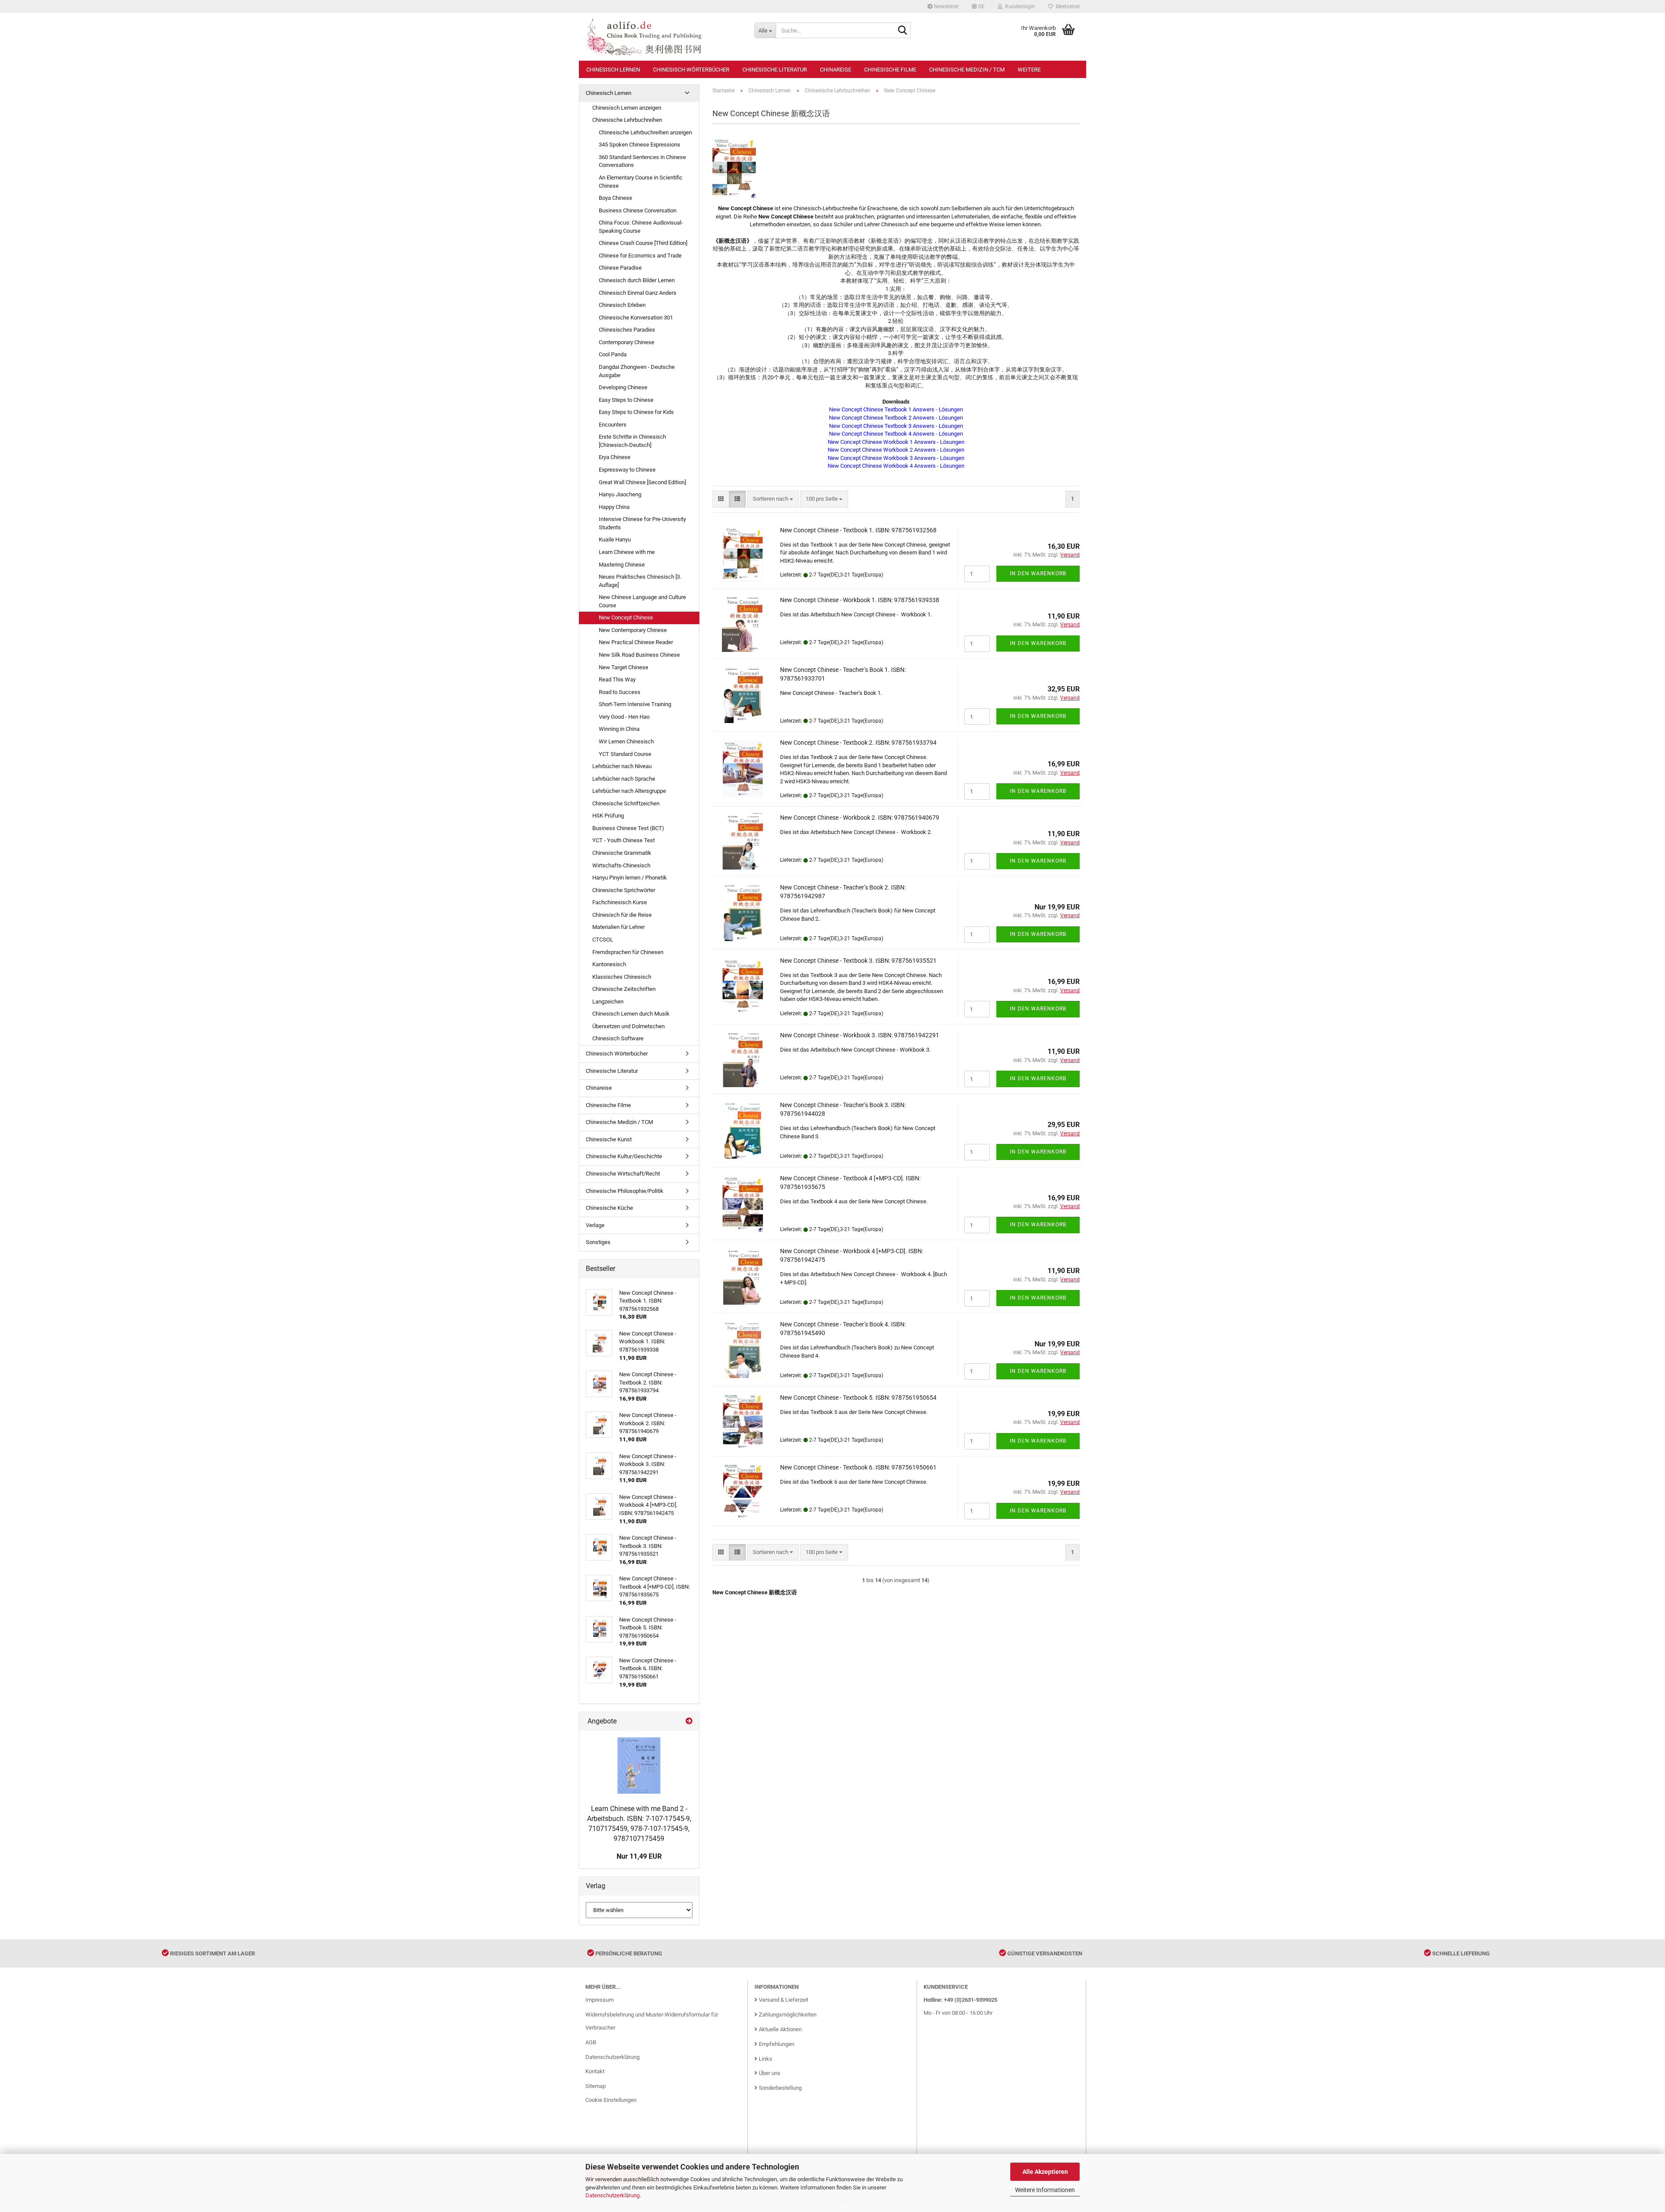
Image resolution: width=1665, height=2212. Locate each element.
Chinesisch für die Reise (622, 915)
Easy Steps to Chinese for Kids (636, 412)
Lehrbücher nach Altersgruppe (629, 791)
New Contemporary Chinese (633, 630)
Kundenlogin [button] (1019, 7)
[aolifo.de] (663, 37)
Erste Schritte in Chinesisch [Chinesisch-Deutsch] (632, 441)
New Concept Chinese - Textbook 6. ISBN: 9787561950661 (858, 1467)
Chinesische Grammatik (622, 853)
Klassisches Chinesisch (622, 977)
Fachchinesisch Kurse (620, 902)
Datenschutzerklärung (612, 2195)
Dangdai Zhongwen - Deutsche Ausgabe (637, 371)
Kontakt (595, 2071)
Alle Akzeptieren (1045, 2172)
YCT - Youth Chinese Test (624, 840)
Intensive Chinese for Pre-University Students (642, 523)
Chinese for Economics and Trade (640, 256)
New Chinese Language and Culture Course (642, 601)
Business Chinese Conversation (638, 210)
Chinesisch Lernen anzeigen (627, 108)
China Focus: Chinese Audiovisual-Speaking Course (641, 227)
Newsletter (946, 7)
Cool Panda (613, 354)
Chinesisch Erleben (622, 305)
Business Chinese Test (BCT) (628, 828)
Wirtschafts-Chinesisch (621, 865)
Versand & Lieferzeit (783, 2000)
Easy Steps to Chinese (626, 400)
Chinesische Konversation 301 (636, 318)
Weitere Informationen (1045, 2190)
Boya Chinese (615, 198)
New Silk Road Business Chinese (639, 655)
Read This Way (617, 679)
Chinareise (836, 70)
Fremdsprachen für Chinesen (628, 952)
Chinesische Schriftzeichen (626, 803)
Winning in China (619, 729)
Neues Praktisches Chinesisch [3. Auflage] (640, 581)
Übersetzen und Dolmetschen (628, 1026)
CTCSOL (603, 940)
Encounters (613, 425)
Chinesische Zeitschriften (624, 989)
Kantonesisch (609, 964)
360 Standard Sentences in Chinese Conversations (642, 161)
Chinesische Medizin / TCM (967, 70)
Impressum (599, 2000)
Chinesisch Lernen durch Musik (631, 1014)
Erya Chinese (615, 457)
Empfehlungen (776, 2044)
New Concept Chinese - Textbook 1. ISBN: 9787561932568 (858, 530)
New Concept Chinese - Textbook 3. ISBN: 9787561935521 (858, 961)
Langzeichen (608, 1002)
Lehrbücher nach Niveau (622, 766)
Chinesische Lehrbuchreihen (627, 120)
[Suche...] (902, 31)
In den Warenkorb (1038, 573)
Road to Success (620, 692)
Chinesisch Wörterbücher (691, 70)
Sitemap (596, 2086)
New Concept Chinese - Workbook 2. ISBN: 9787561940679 (860, 818)
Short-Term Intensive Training (635, 704)
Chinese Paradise (620, 268)
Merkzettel (1066, 7)
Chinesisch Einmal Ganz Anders (638, 293)
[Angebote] (689, 1722)
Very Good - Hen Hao (624, 717)
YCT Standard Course (625, 754)
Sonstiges (598, 1242)
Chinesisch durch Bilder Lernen (637, 280)
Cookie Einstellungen (611, 2100)
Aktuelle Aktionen (780, 2029)
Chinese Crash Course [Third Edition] (643, 243)
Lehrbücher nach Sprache (624, 779)
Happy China (614, 507)
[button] (978, 7)
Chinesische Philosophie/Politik (625, 1191)
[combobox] (773, 499)
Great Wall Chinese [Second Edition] (642, 482)
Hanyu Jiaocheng (620, 494)
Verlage (595, 1225)
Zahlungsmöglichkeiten (787, 2015)
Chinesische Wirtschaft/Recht (623, 1174)
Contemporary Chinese (627, 342)
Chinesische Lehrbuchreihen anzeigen (645, 132)
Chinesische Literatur (775, 70)
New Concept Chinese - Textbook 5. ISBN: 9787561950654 (858, 1398)
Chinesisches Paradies (627, 330)
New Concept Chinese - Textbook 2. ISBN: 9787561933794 (858, 743)
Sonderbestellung (780, 2088)
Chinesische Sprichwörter (624, 890)
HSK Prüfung (608, 816)
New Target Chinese (624, 667)
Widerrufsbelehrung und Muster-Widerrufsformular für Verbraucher (652, 2021)
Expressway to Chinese (627, 470)
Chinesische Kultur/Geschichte (624, 1156)
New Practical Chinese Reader (636, 642)
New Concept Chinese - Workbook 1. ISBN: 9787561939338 (860, 600)
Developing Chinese (623, 387)
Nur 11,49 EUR (639, 1856)
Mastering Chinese (622, 565)
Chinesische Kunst (609, 1139)
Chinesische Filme (890, 70)
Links (765, 2059)
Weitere (1029, 70)
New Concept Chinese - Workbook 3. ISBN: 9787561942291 (860, 1035)
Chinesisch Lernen (613, 70)
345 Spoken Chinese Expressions (640, 145)
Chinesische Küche (609, 1208)
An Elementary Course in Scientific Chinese (641, 182)
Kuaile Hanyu (615, 539)
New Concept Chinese (626, 617)
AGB (591, 2042)
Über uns (769, 2073)
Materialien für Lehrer (619, 927)
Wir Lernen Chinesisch (626, 741)
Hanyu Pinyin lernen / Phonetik (630, 878)
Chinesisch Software (618, 1038)
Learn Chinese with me (627, 552)
